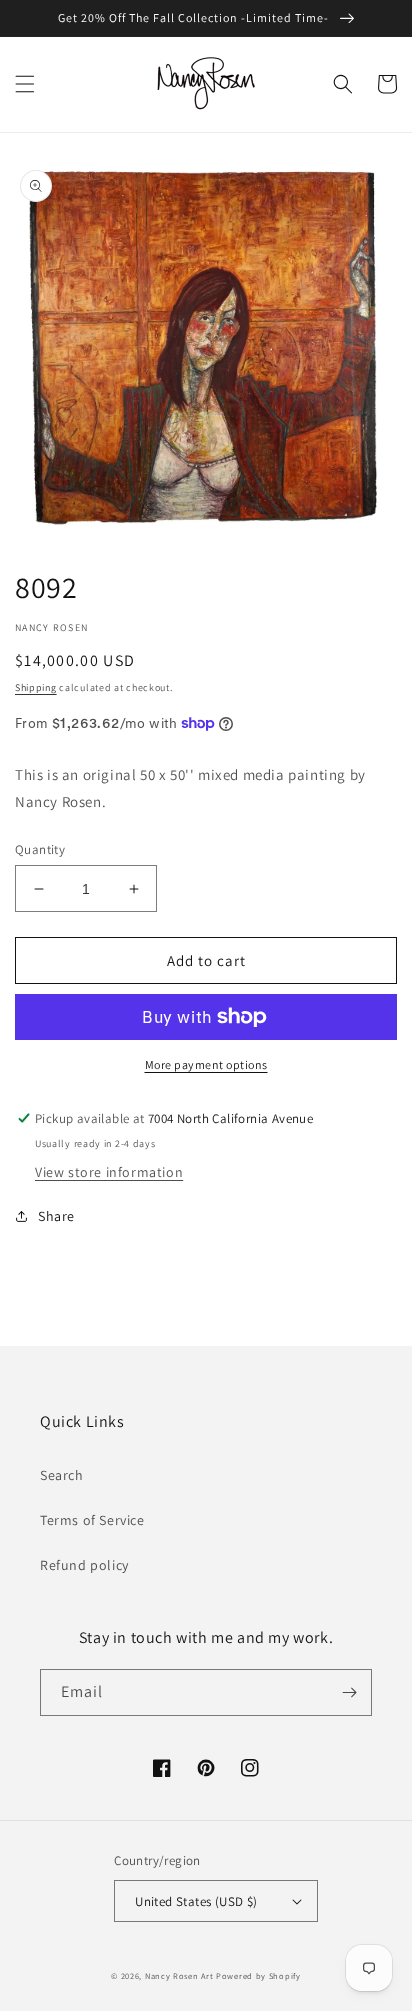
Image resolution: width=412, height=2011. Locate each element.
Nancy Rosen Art (179, 1975)
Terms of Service (92, 1520)
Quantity (40, 849)
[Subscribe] (349, 1692)
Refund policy (84, 1565)
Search (62, 1475)
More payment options (206, 1064)
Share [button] (56, 1216)
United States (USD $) (196, 1901)
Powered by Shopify (258, 1975)
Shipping (36, 687)
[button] (25, 84)
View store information (109, 1172)
